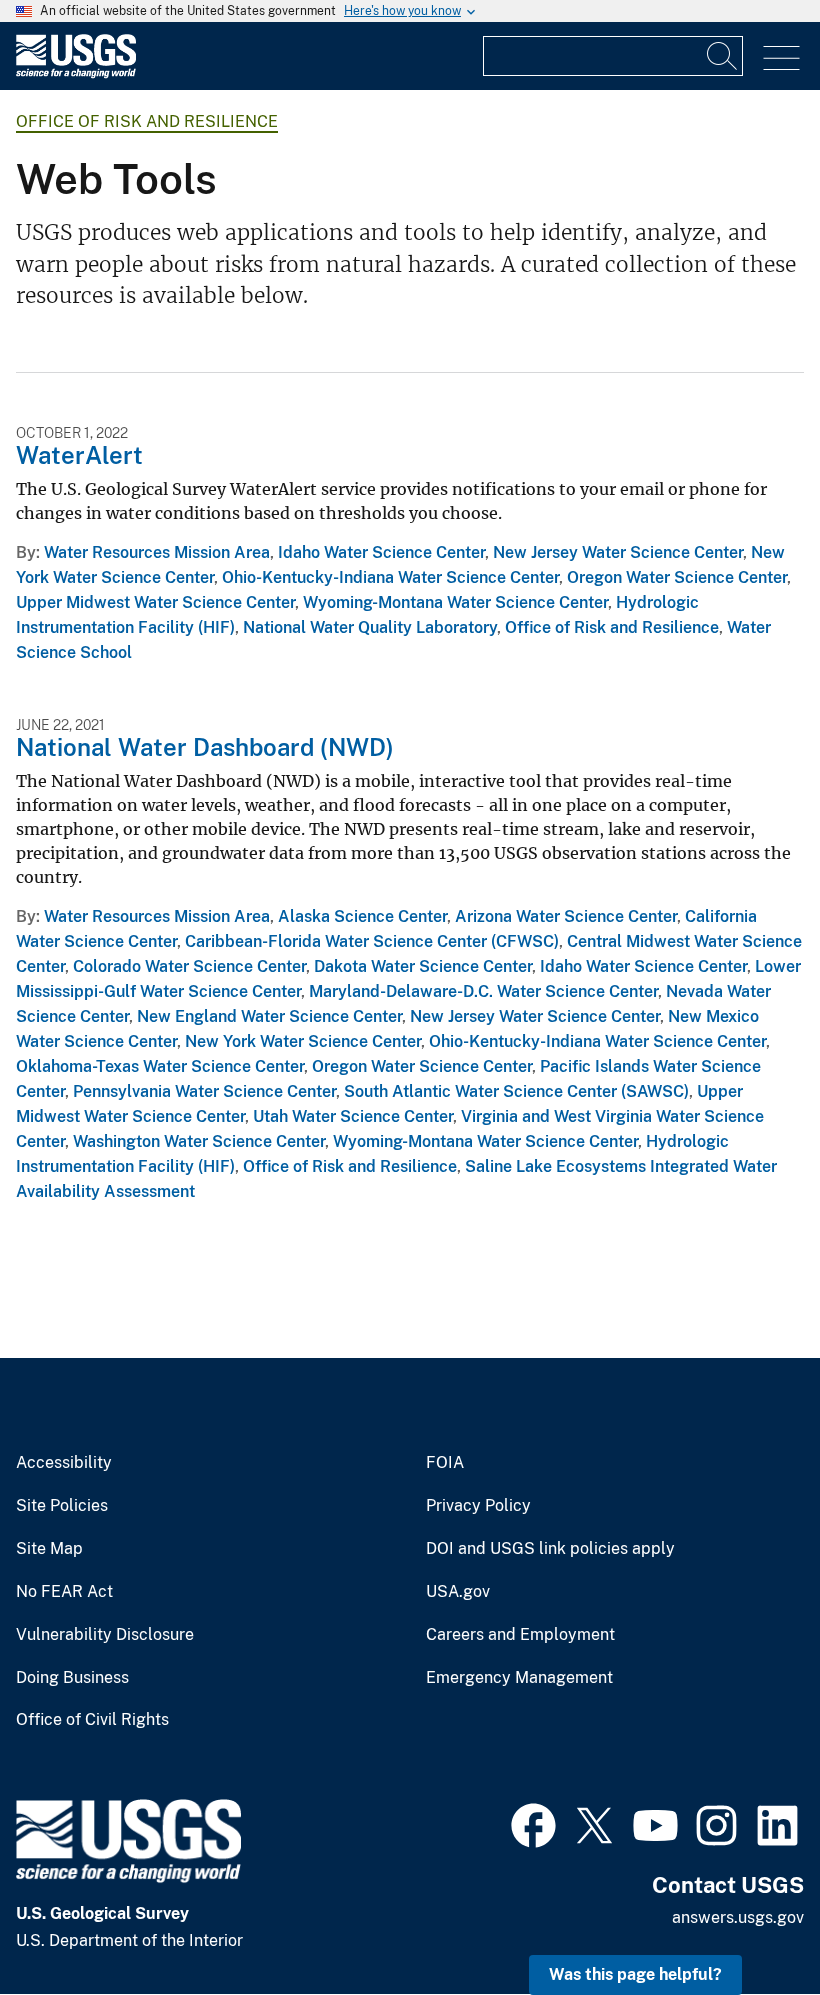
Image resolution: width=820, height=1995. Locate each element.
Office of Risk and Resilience (147, 121)
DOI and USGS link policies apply (550, 1549)
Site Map (49, 1549)
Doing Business (72, 1678)
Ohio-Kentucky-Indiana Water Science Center (390, 577)
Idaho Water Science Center (381, 552)
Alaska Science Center (362, 916)
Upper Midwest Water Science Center (155, 602)
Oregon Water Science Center (677, 577)
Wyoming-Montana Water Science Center (455, 602)
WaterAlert (79, 455)
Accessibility (64, 1463)
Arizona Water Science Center (566, 916)
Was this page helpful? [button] (635, 1974)
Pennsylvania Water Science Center (204, 1091)
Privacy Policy (478, 1506)
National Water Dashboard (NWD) (205, 747)
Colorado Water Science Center (189, 966)
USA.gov (458, 1592)
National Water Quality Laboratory (370, 627)
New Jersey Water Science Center (618, 552)
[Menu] (781, 58)
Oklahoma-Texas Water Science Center (160, 1066)
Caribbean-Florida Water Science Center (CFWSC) (372, 941)
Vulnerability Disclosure (105, 1635)
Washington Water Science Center (199, 1141)
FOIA (445, 1463)
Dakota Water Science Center (423, 966)
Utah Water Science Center (353, 1116)
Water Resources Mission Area (157, 552)
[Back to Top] (747, 1922)
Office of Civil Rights (92, 1720)
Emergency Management (519, 1678)
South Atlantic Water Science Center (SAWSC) (516, 1091)
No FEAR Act (64, 1592)
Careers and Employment (520, 1635)
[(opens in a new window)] (533, 1823)
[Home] (76, 73)
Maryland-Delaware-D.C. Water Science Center (483, 991)
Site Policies (62, 1506)
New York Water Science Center (303, 1041)
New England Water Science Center (269, 1016)
